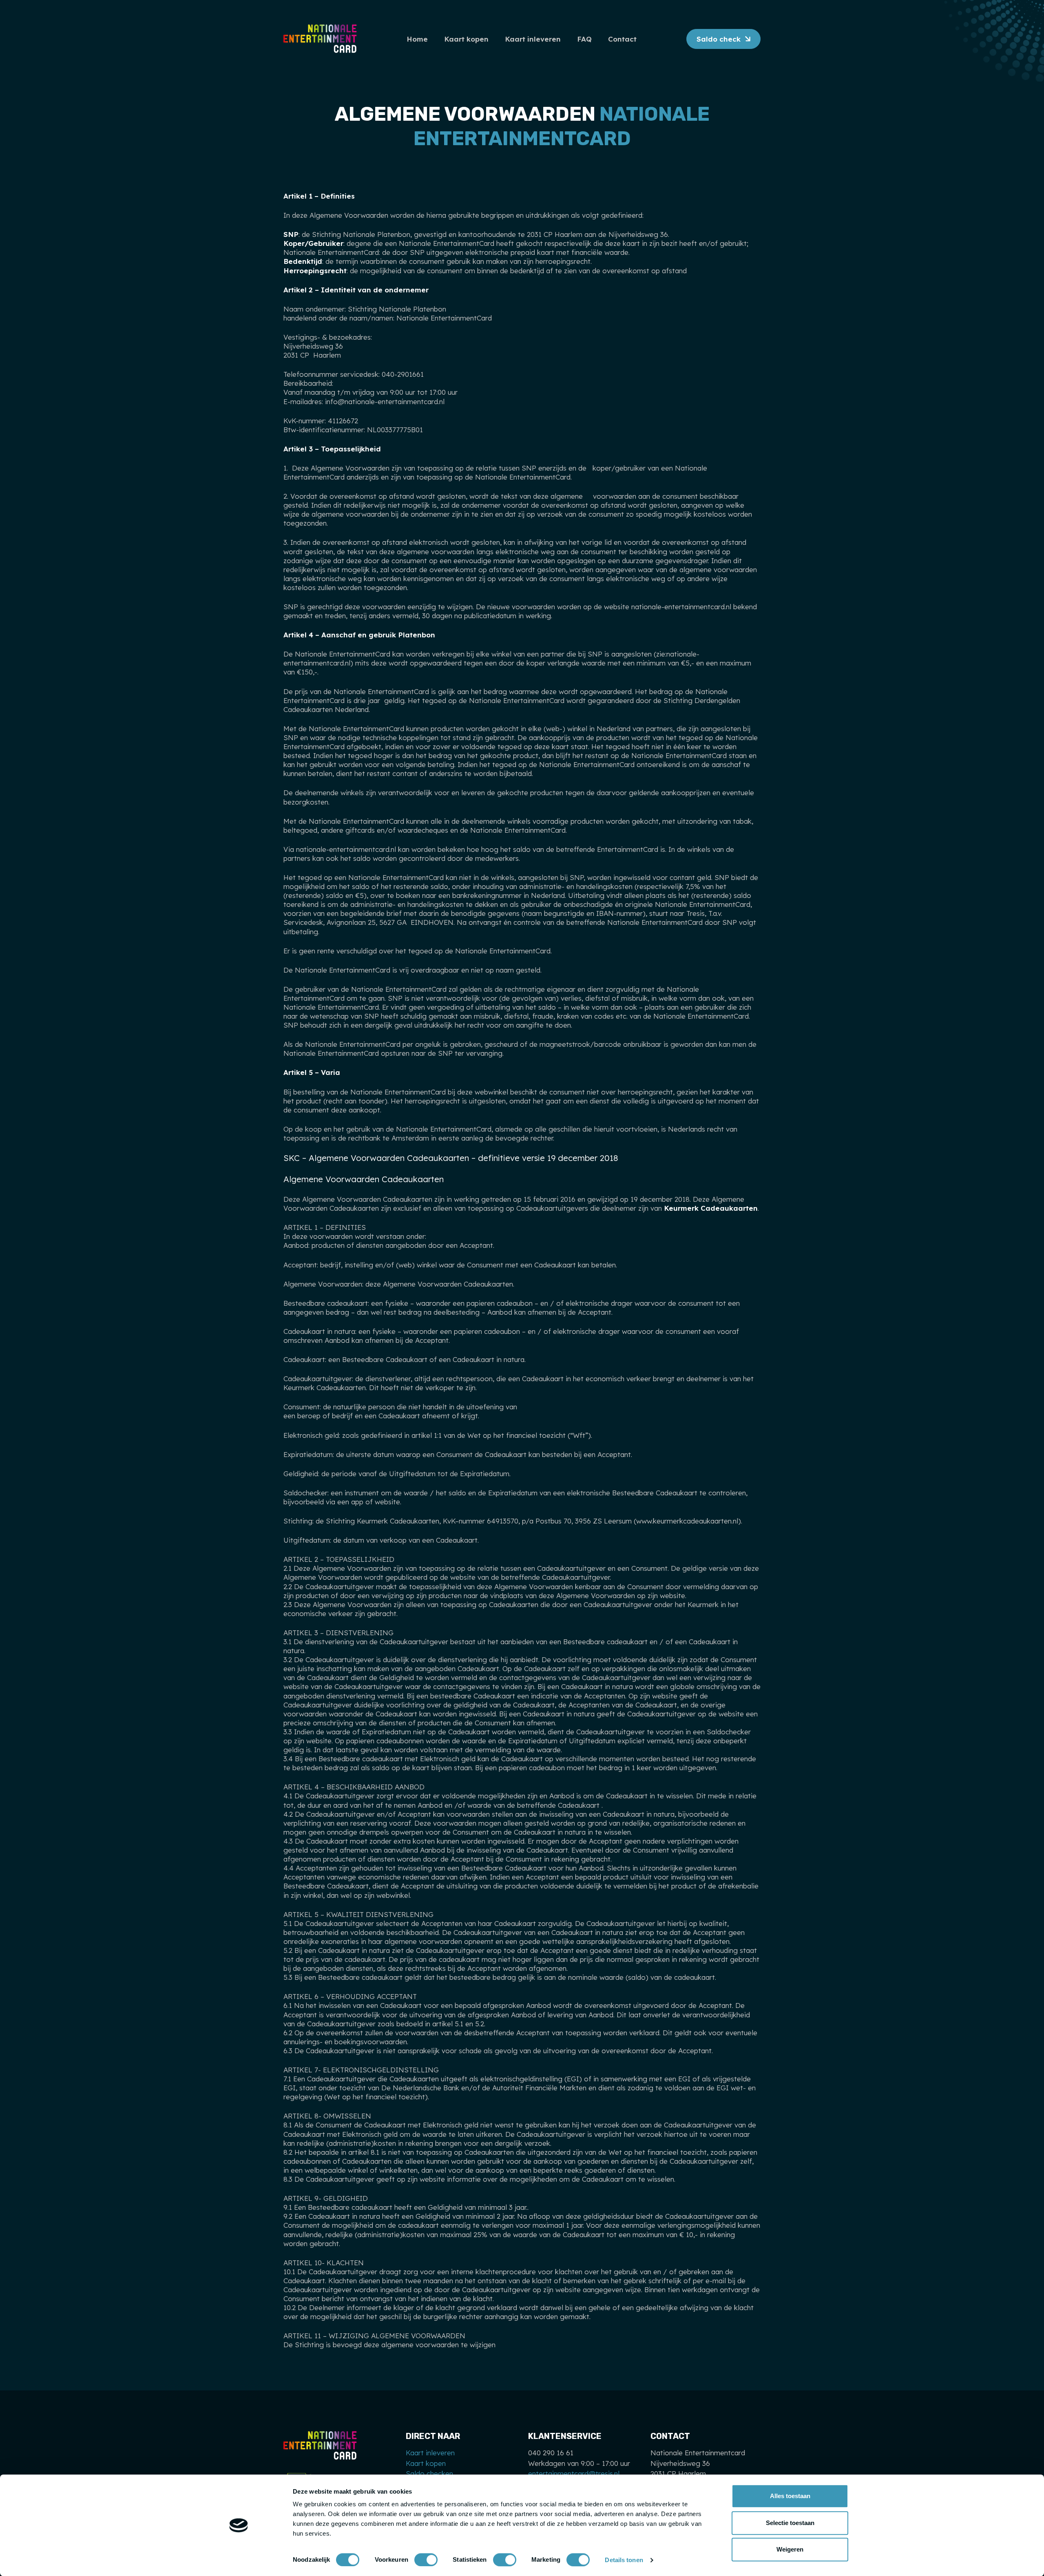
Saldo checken (429, 2473)
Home (417, 39)
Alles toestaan (790, 2496)
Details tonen (624, 2560)
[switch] (426, 2560)
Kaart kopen (466, 39)
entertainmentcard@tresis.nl (574, 2473)
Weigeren (790, 2549)
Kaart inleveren (533, 39)
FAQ (584, 39)
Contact (622, 39)
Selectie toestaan (790, 2523)
